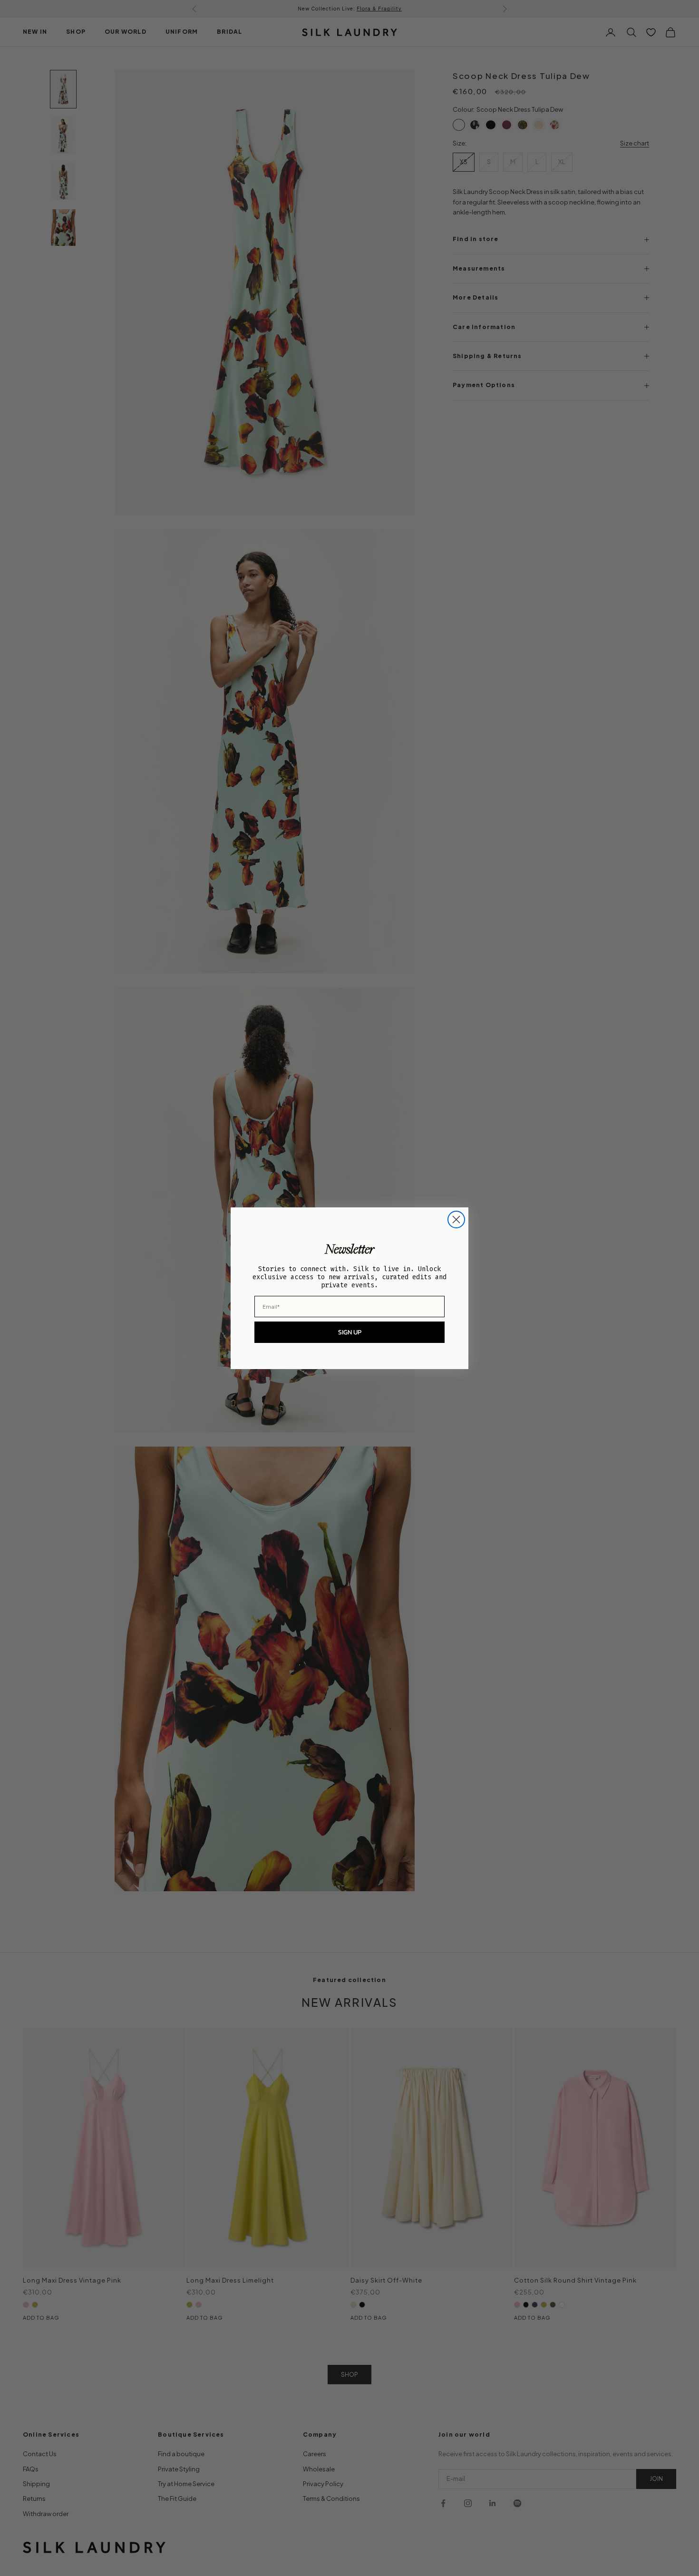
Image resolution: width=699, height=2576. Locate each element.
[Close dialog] (456, 1220)
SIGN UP (350, 1332)
